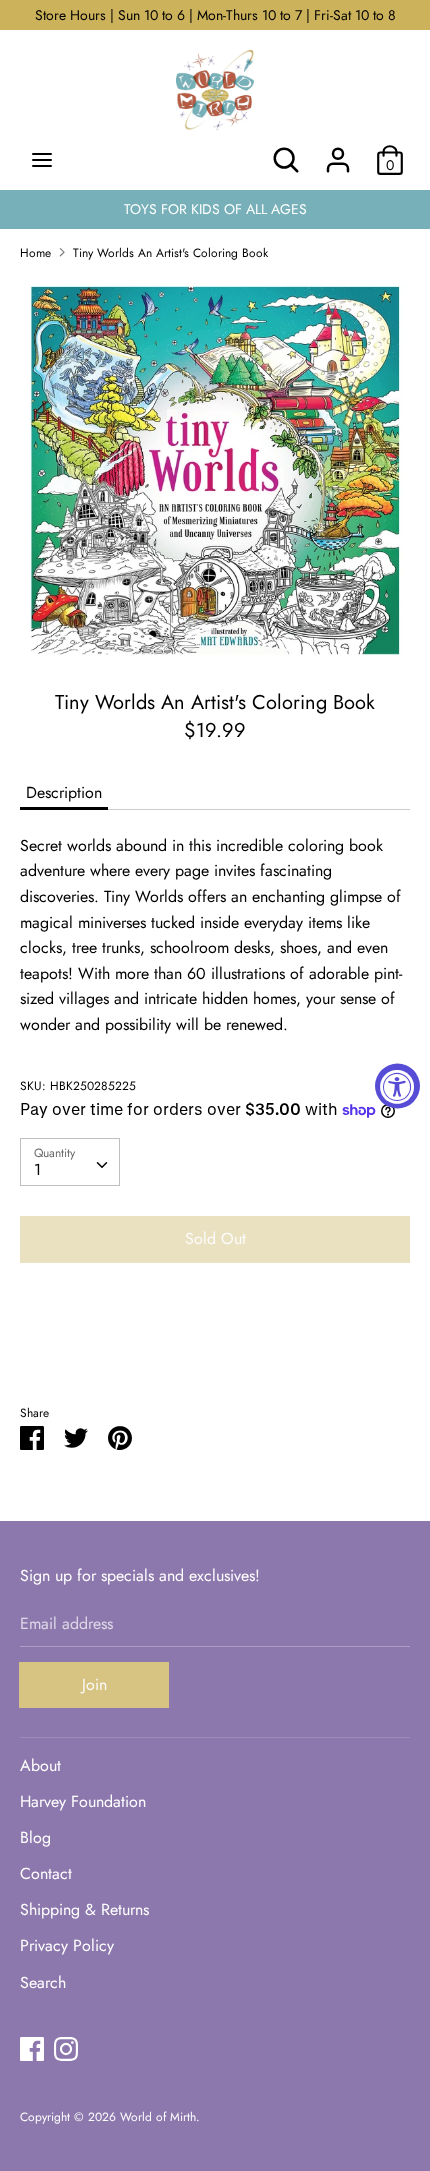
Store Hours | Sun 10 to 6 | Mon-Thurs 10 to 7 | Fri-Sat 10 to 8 (215, 15)
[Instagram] (66, 2048)
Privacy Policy (67, 1945)
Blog (35, 1837)
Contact (46, 1873)
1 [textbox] (37, 1169)
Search (43, 1982)
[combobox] (70, 1162)
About (40, 1765)
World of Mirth (158, 2117)
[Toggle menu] (42, 160)
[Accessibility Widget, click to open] (397, 1085)
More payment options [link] (215, 1347)
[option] (215, 468)
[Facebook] (32, 2048)
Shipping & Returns (84, 1909)
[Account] (338, 152)
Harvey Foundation (83, 1801)
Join (94, 1684)
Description (64, 792)
